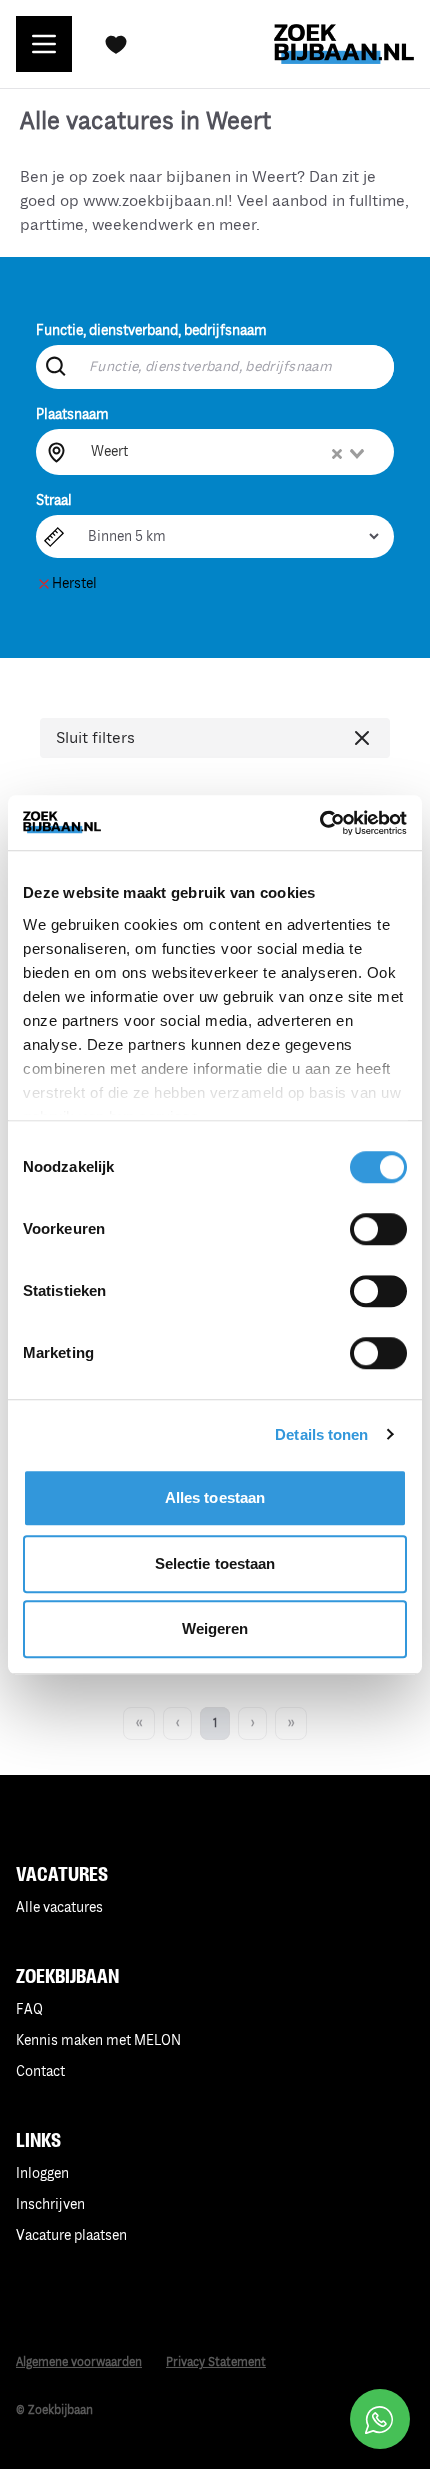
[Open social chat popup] (380, 2419)
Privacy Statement (216, 2362)
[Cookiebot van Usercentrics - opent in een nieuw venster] (319, 823)
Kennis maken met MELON (98, 2040)
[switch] (378, 1229)
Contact (40, 2071)
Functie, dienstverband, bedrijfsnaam (151, 330)
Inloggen (42, 2173)
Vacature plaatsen (71, 2235)
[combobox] (229, 452)
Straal (54, 500)
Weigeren (215, 1628)
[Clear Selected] (337, 454)
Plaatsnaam (72, 414)
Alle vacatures (59, 1907)
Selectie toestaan (215, 1563)
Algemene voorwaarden (79, 2362)
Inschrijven (50, 2204)
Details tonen (321, 1434)
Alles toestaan (215, 1497)
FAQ (29, 2009)
